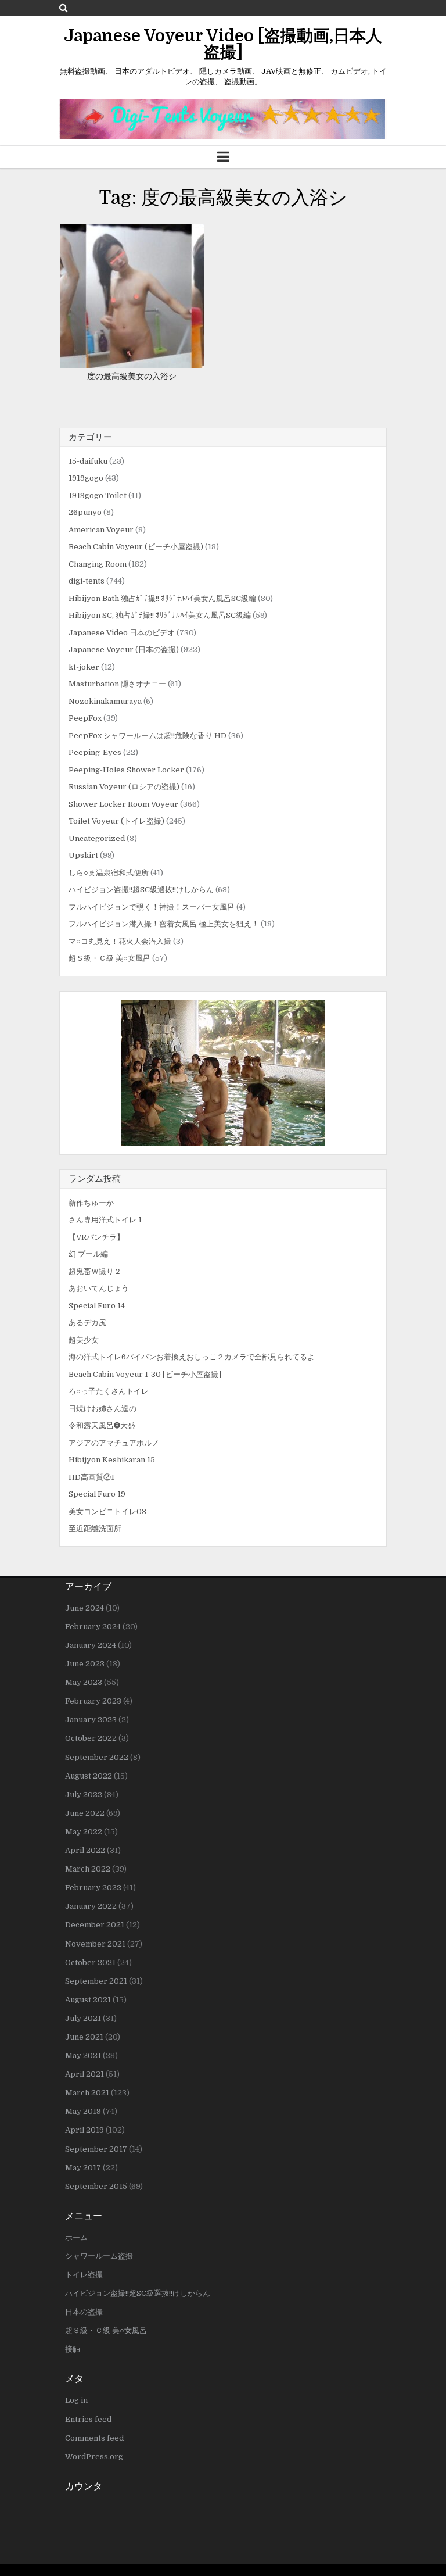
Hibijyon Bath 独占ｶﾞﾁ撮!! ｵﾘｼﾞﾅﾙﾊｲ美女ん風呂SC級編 (162, 598)
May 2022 (84, 1832)
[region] (223, 1073)
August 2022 (89, 1776)
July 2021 (83, 2018)
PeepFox (85, 718)
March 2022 (88, 1869)
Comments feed (94, 2438)
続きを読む (136, 296)
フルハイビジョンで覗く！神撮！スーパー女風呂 (152, 907)
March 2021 (87, 2093)
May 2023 (84, 1682)
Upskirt (83, 855)
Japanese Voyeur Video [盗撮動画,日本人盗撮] (223, 44)
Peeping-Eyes (95, 752)
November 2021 (95, 1944)
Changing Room (98, 564)
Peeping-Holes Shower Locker (126, 770)
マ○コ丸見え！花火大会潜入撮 (120, 941)
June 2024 (84, 1608)
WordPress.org (94, 2457)
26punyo (85, 512)
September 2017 (96, 2149)
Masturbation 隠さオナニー (117, 684)
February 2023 (93, 1701)
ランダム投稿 (95, 1179)
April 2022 (85, 1850)
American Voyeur (101, 530)
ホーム (76, 2237)
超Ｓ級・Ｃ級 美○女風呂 (109, 958)
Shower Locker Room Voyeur (123, 804)
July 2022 (84, 1795)
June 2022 (85, 1813)
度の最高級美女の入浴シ (132, 376)
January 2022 (91, 1906)
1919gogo (86, 478)
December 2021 (95, 1925)
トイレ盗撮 (84, 2275)
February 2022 (93, 1888)
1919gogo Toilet (98, 495)
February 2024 (93, 1627)
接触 (73, 2349)
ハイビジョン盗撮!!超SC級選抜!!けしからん (141, 890)
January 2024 (91, 1645)
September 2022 (97, 1757)
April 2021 (84, 2074)
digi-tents (87, 581)
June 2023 (85, 1664)
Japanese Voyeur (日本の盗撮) (124, 650)
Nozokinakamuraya (105, 701)
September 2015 (96, 2186)
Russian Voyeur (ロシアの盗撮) (124, 787)
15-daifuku (88, 461)
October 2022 (91, 1738)
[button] (223, 1073)
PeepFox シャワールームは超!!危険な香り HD (148, 736)
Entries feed (88, 2419)
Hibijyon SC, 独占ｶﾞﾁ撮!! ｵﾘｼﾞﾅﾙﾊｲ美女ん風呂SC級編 (160, 615)
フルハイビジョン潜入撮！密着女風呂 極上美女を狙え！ (164, 924)
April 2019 (84, 2130)
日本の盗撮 (84, 2312)
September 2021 (96, 1981)
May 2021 (83, 2056)
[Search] (64, 8)
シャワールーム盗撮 (99, 2256)
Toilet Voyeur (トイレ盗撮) (116, 821)
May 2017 (83, 2168)
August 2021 (88, 2000)
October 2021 (90, 1963)
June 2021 (84, 2037)
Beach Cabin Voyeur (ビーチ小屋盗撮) (136, 547)
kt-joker (84, 667)
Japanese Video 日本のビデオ (122, 633)
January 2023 (91, 1720)
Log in (76, 2400)
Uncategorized (97, 838)
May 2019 (83, 2111)
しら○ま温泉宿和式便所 (109, 873)
